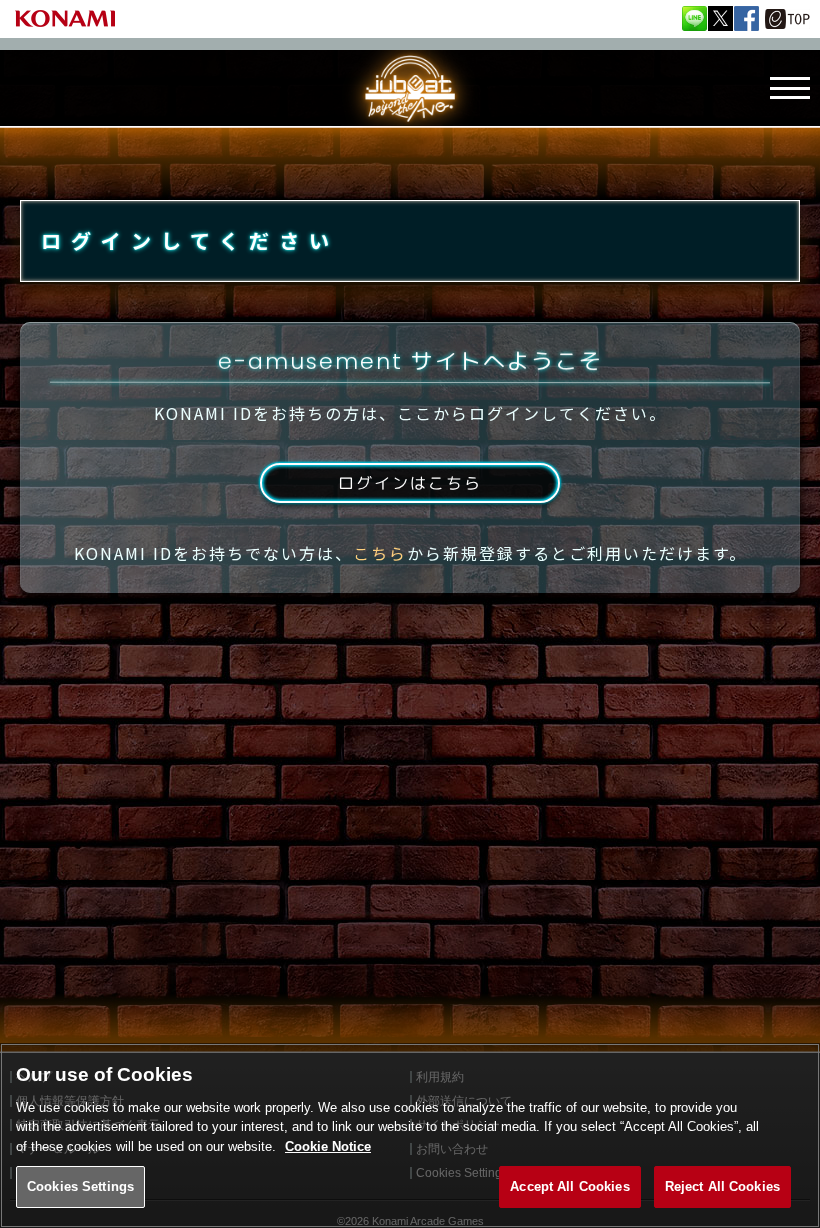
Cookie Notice (328, 1146)
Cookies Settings (80, 1186)
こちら (380, 553)
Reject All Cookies (722, 1186)
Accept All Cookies (569, 1186)
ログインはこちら (410, 483)
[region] (410, 1135)
